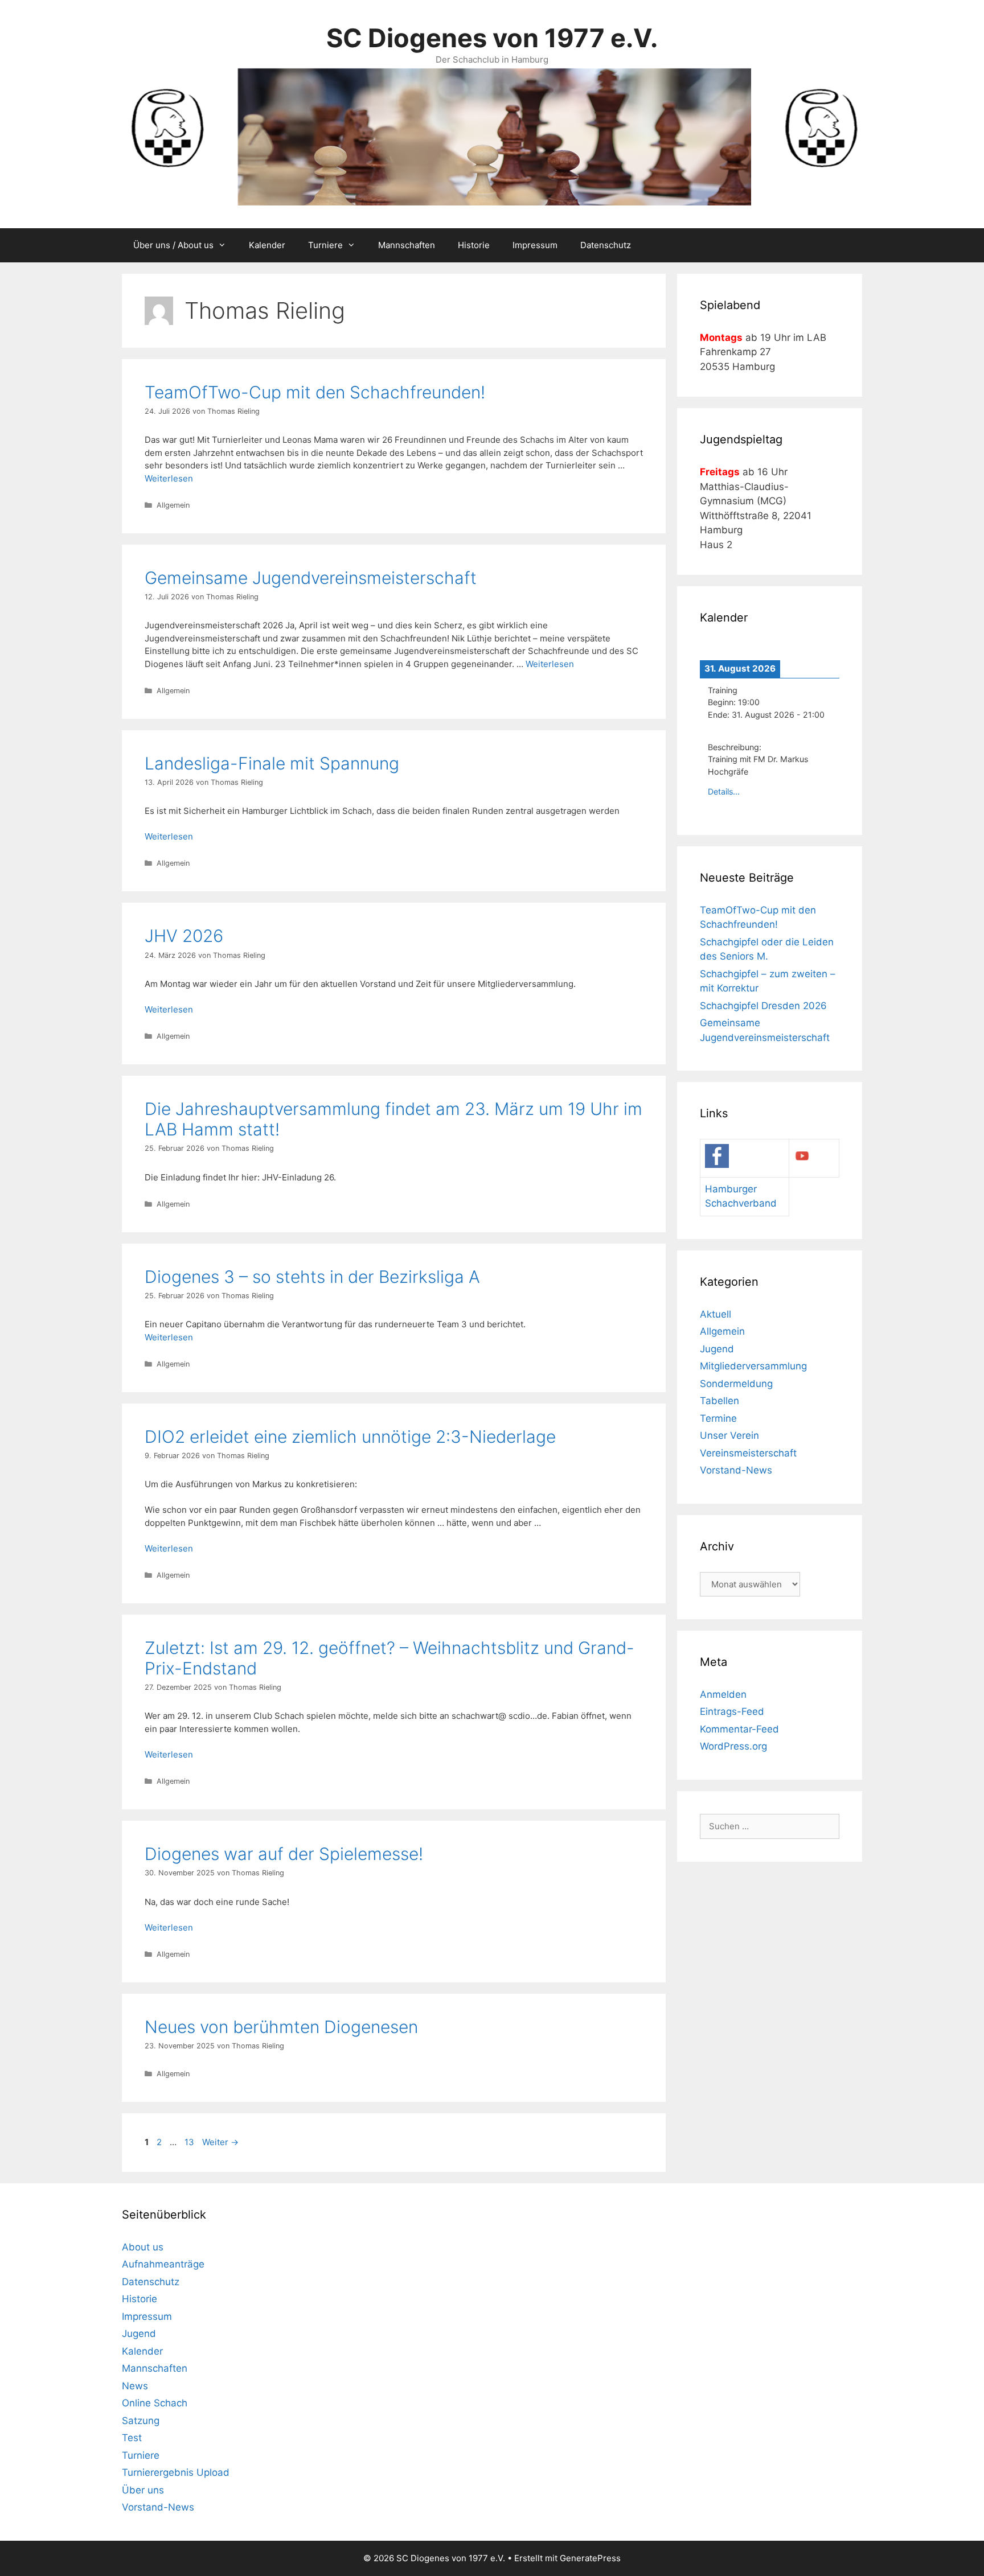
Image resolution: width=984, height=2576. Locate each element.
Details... (724, 791)
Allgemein (173, 505)
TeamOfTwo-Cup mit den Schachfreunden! (315, 392)
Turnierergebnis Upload (176, 2472)
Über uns (143, 2490)
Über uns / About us (173, 245)
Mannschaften (407, 245)
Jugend (717, 1349)
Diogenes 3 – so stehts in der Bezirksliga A (312, 1277)
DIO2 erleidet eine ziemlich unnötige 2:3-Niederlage (350, 1437)
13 (190, 2142)
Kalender (267, 245)
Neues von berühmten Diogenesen (281, 2027)
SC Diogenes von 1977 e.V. (492, 38)
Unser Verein (729, 1435)
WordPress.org (733, 1746)
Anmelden (723, 1694)
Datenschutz (606, 245)
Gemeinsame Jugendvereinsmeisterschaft (311, 578)
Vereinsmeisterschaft (748, 1453)
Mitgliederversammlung (753, 1366)
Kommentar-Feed (739, 1729)
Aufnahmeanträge (163, 2264)
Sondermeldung (736, 1384)
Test (132, 2438)
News (135, 2386)
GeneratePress (590, 2558)
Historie (474, 245)
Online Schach (155, 2403)
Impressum (535, 245)
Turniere (325, 245)
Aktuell (716, 1314)
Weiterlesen (169, 478)
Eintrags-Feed (732, 1711)
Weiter (220, 2142)
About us (143, 2247)
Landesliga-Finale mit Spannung (272, 763)
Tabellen (719, 1401)
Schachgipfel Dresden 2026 (763, 1006)
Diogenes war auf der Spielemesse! (284, 1854)
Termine (718, 1418)
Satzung (141, 2421)
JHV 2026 (184, 936)
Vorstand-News (736, 1470)
